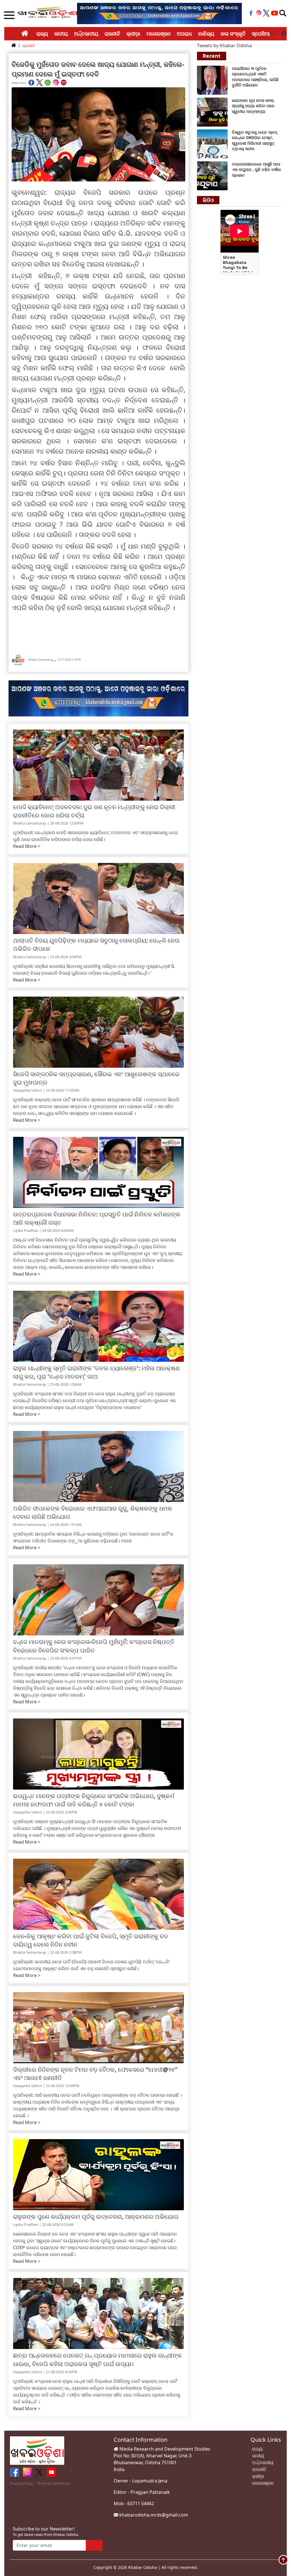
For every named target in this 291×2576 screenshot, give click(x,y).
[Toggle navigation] (283, 13)
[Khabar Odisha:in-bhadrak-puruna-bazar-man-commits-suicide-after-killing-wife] (212, 111)
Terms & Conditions (54, 2483)
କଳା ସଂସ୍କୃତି (233, 34)
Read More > (27, 846)
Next (284, 34)
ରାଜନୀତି (112, 34)
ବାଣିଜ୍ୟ (206, 34)
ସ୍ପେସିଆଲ (263, 34)
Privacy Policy (21, 2483)
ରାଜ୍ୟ (42, 34)
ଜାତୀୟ (61, 34)
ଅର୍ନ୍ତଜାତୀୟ (86, 34)
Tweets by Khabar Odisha (224, 46)
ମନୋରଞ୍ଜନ (158, 34)
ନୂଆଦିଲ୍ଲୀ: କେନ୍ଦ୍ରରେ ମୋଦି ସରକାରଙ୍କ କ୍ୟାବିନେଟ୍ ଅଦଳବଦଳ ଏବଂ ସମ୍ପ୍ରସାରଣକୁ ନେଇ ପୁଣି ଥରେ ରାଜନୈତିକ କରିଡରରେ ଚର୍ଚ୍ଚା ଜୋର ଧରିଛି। (95, 836)
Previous (273, 34)
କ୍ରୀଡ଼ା (133, 34)
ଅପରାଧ (184, 34)
